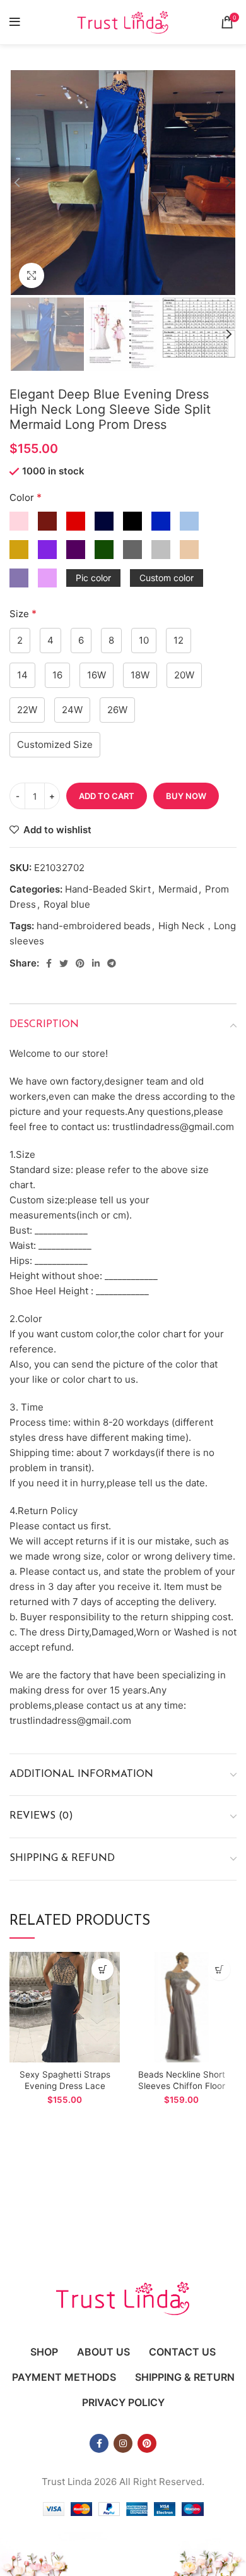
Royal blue (67, 904)
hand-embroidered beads (94, 926)
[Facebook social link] (49, 963)
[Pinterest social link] (80, 963)
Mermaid (178, 889)
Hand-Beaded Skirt (108, 889)
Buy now (186, 796)
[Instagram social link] (123, 2443)
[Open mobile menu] (15, 22)
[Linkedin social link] (96, 963)
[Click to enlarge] (32, 275)
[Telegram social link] (112, 963)
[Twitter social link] (64, 963)
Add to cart (107, 796)
